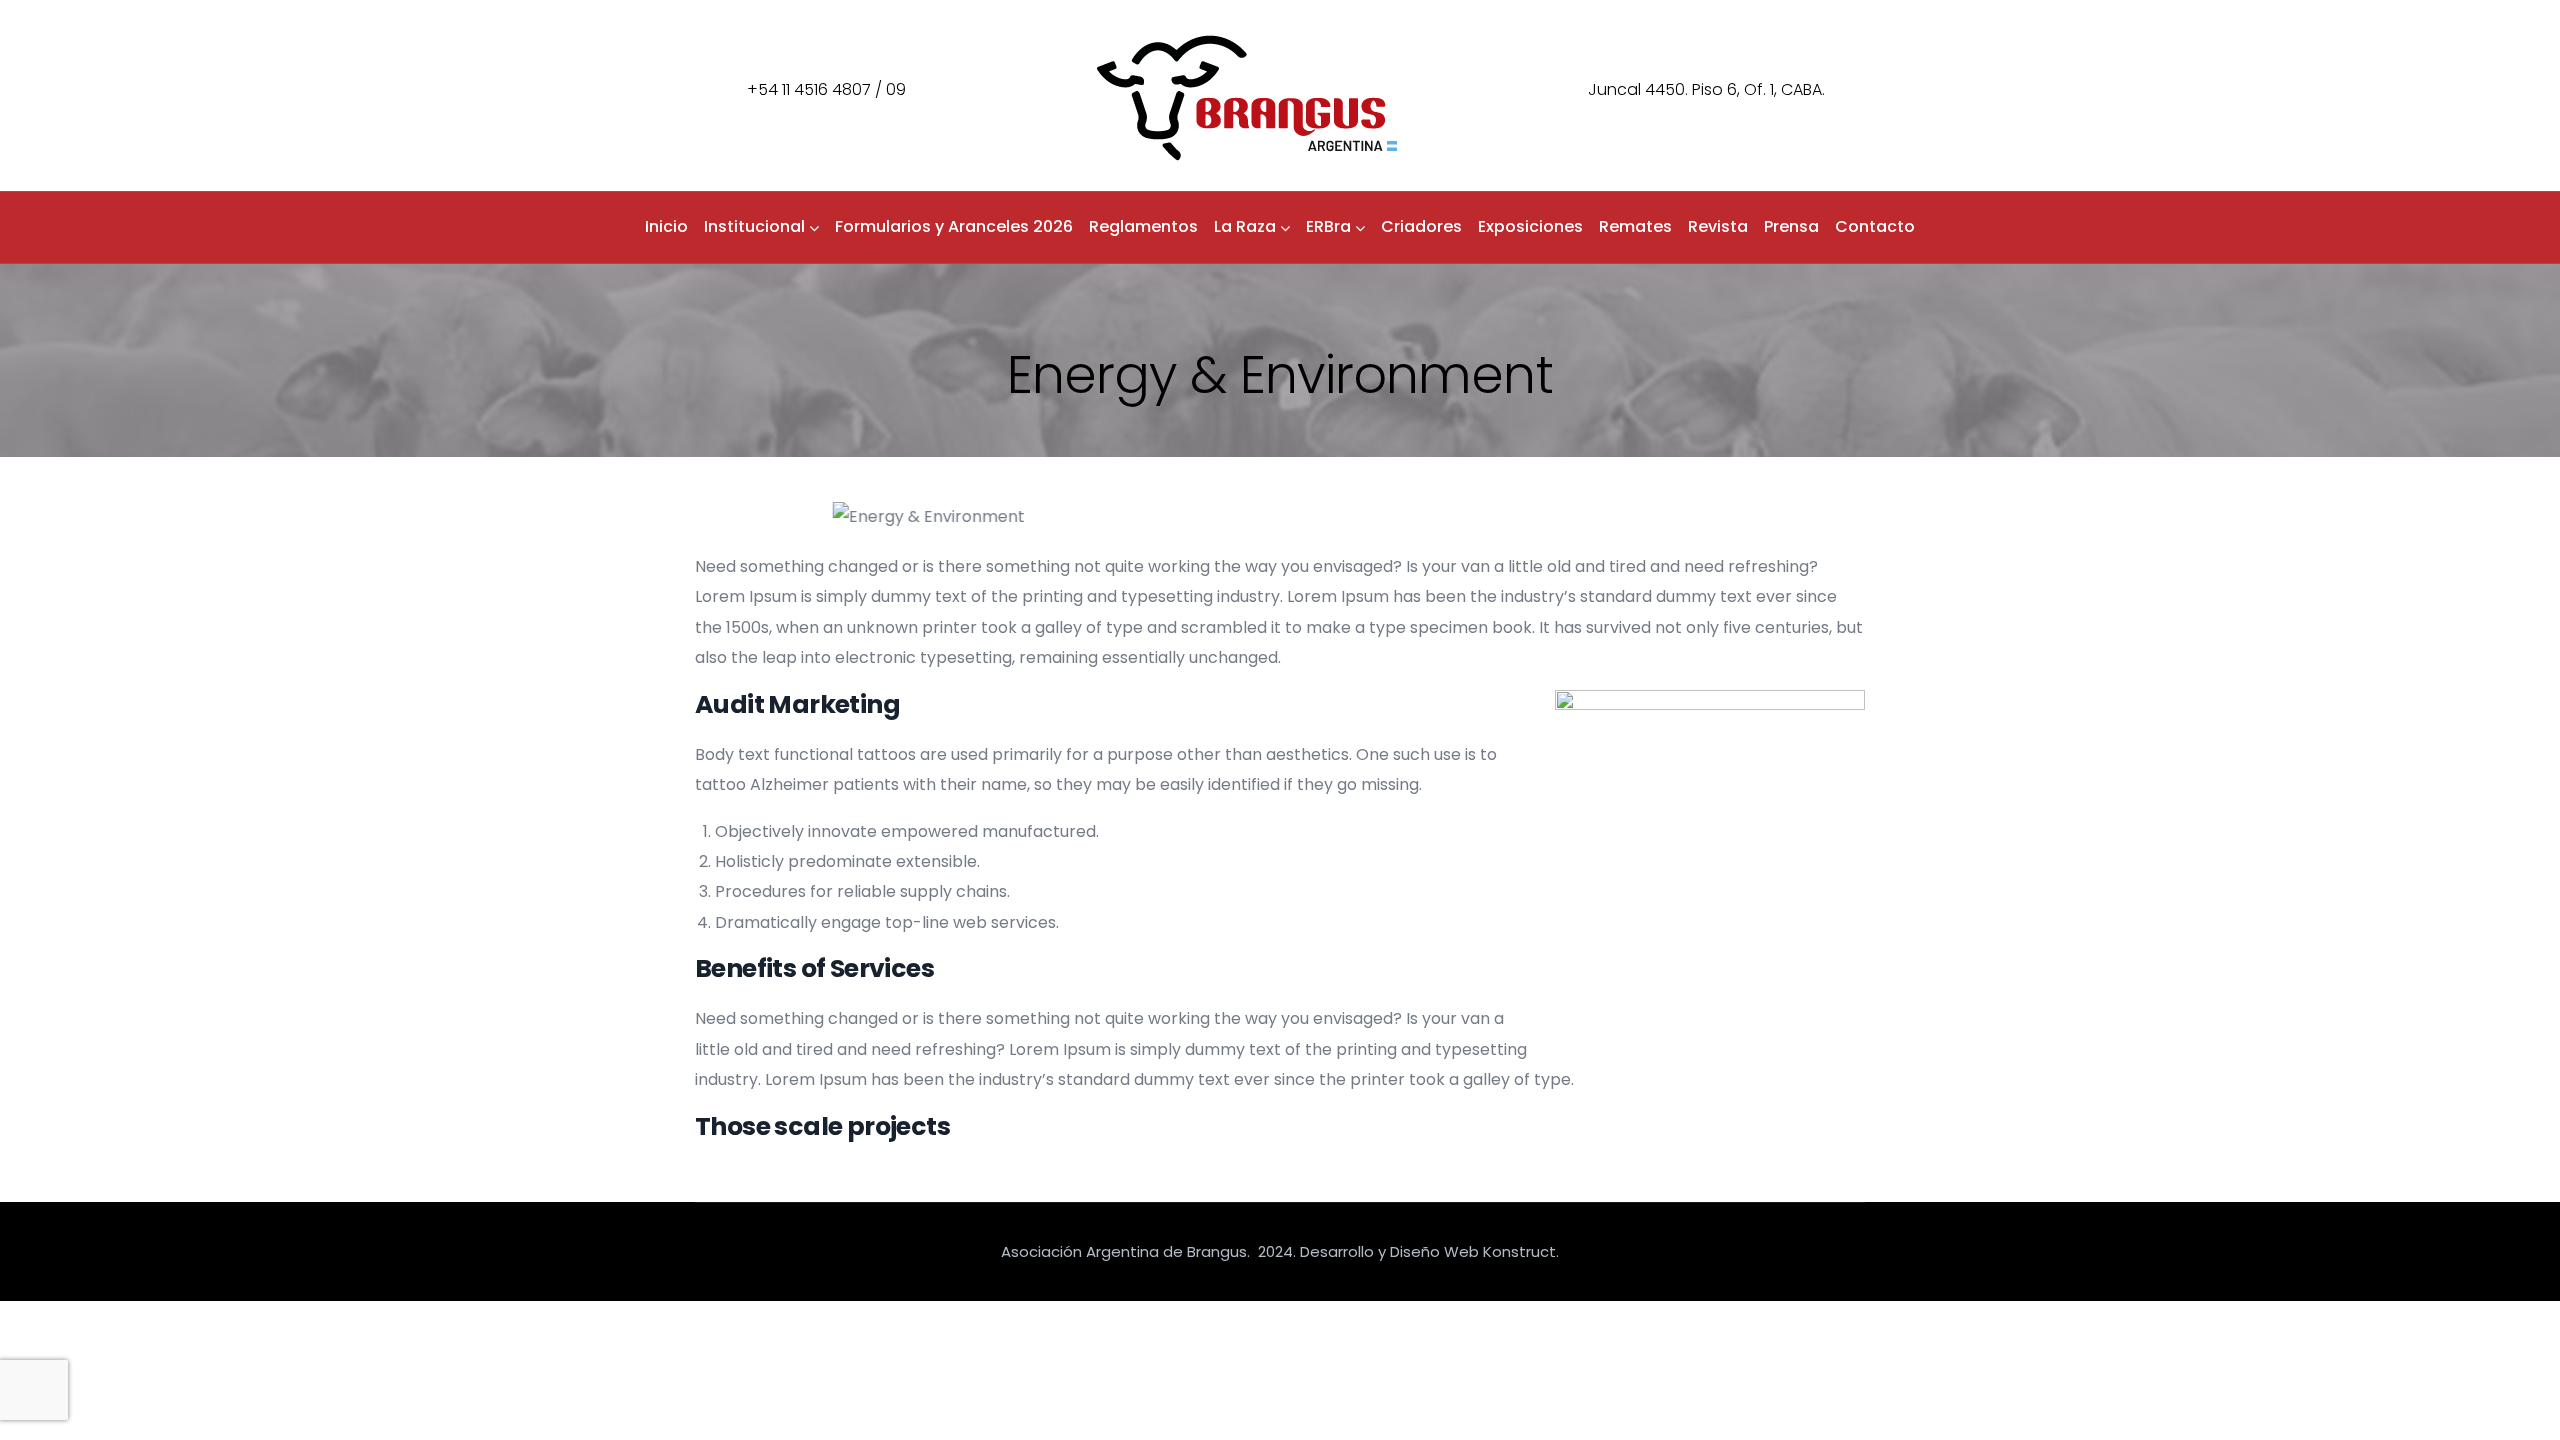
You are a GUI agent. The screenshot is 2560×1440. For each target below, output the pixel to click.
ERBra (1328, 226)
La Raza (1245, 226)
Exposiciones (1530, 226)
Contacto (1875, 226)
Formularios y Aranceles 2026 (954, 226)
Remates (1635, 226)
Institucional (754, 226)
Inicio (666, 226)
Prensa (1791, 226)
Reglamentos (1143, 226)
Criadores (1421, 226)
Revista (1718, 226)
